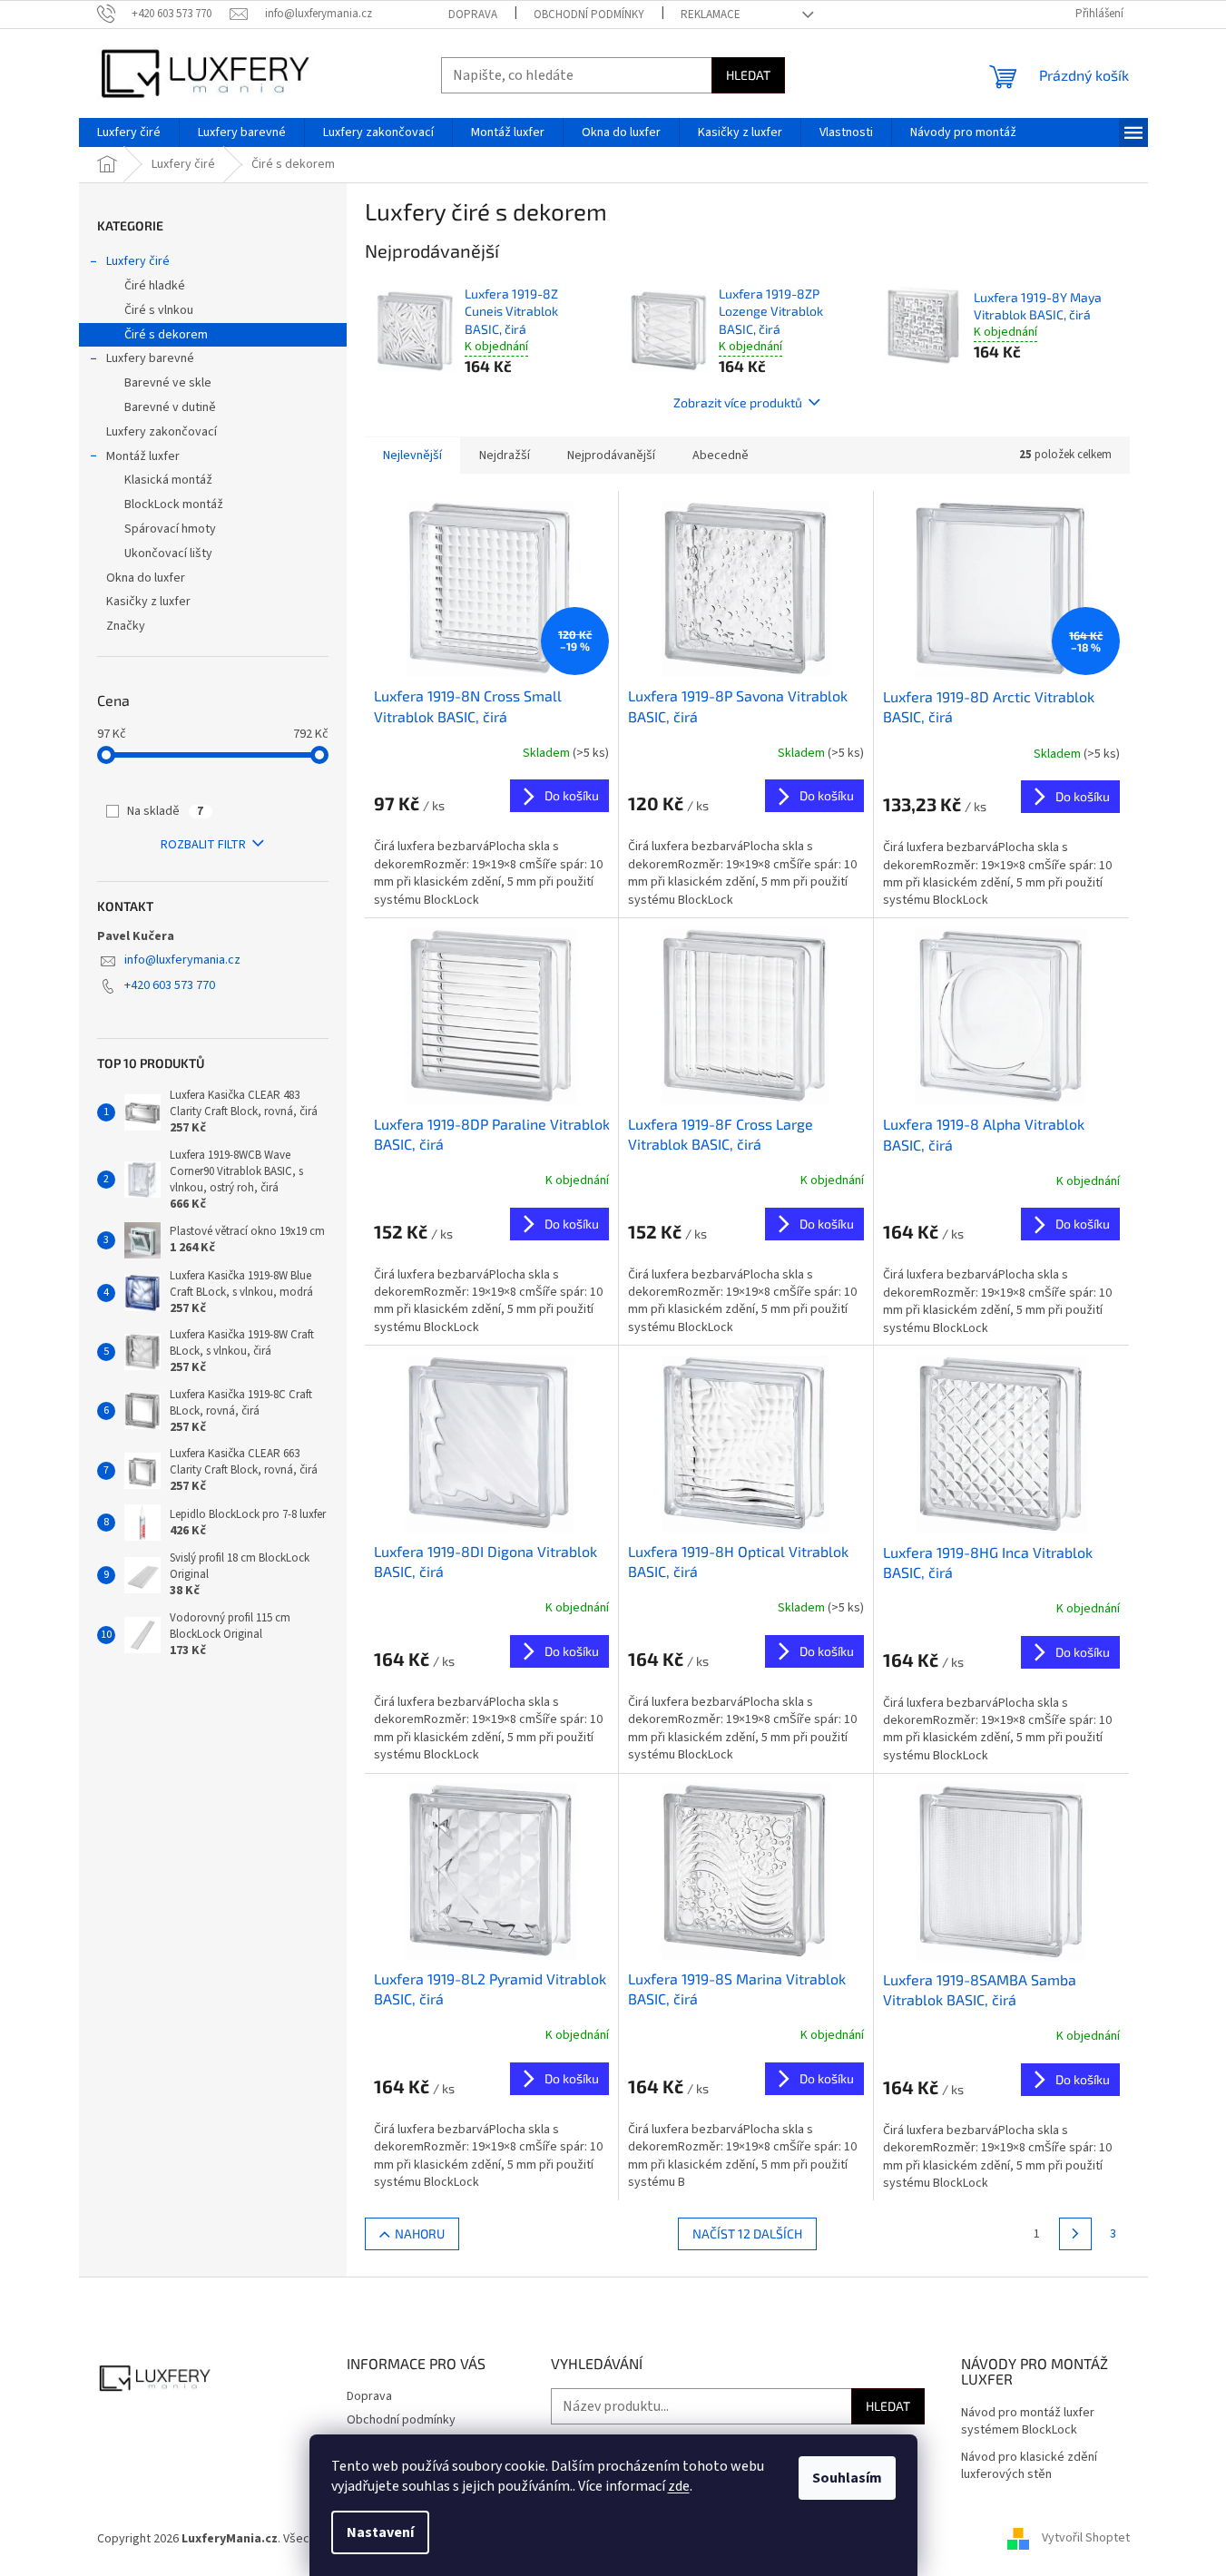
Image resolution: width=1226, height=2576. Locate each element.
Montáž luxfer (143, 456)
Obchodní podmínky (589, 15)
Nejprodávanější (611, 455)
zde (679, 2486)
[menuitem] (129, 132)
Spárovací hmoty (170, 529)
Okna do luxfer (146, 578)
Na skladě (165, 811)
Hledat (748, 75)
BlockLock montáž (174, 504)
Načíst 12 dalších (747, 2233)
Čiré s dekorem (166, 335)
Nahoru (420, 2233)
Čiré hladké (155, 286)
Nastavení (380, 2532)
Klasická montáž (168, 480)
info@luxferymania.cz (182, 960)
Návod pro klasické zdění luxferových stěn (1029, 2466)
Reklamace (711, 15)
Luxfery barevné (150, 358)
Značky (126, 626)
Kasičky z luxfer (148, 602)
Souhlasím (847, 2478)
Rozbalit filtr (203, 845)
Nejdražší (505, 455)
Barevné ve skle (168, 383)
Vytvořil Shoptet (1086, 2539)
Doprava (473, 15)
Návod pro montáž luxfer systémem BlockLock (1028, 2422)
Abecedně (721, 455)
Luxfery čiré (138, 261)
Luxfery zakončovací (162, 432)
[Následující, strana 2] (1075, 2234)
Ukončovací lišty (168, 553)
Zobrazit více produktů (738, 402)
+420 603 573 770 (170, 985)
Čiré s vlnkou (159, 310)
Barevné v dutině (170, 407)
